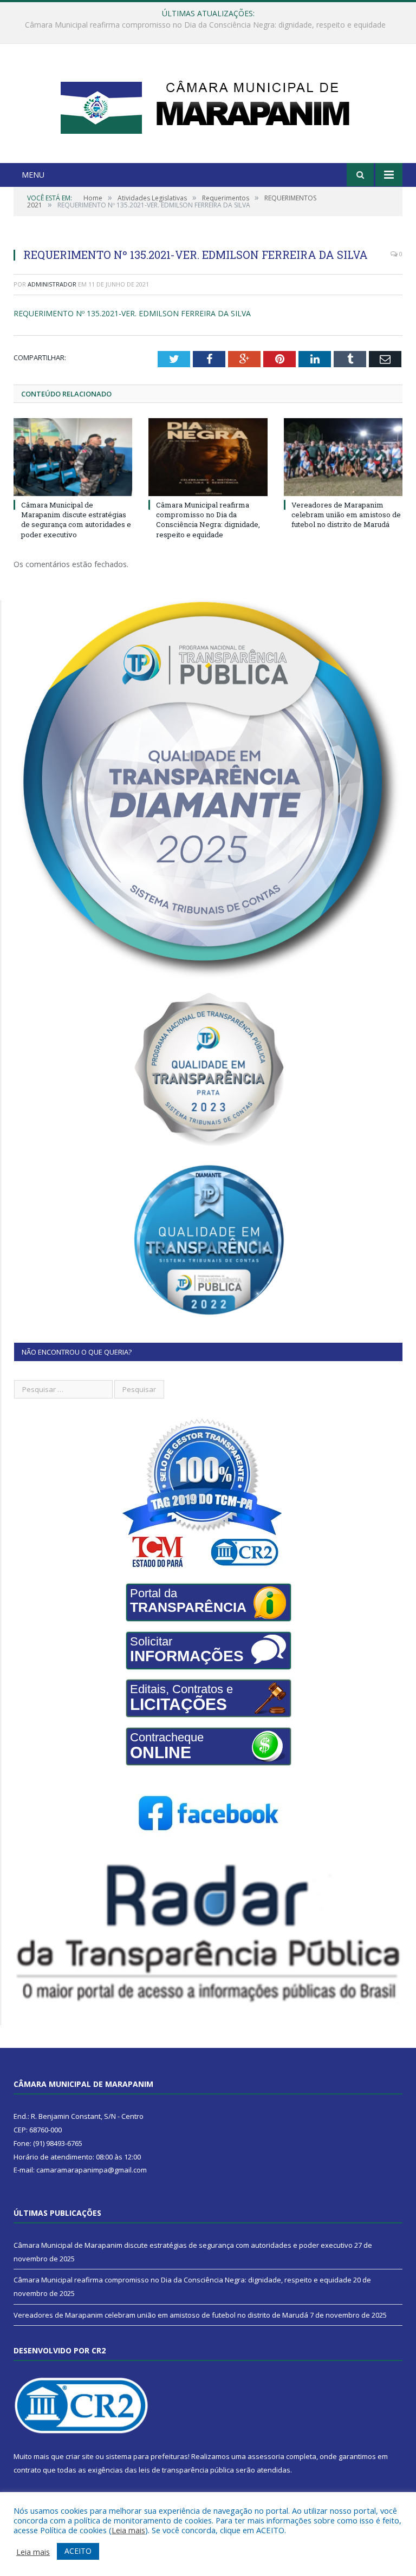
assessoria (266, 2456)
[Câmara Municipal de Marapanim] (208, 105)
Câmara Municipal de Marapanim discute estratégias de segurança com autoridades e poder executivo (76, 520)
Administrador (52, 284)
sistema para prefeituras (147, 2456)
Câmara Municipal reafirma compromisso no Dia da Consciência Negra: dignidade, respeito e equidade (205, 25)
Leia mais (128, 2530)
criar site (80, 2456)
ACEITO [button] (78, 2551)
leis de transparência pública (186, 2470)
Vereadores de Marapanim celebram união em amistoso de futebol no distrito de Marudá (346, 515)
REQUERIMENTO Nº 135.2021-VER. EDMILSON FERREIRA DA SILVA (132, 313)
